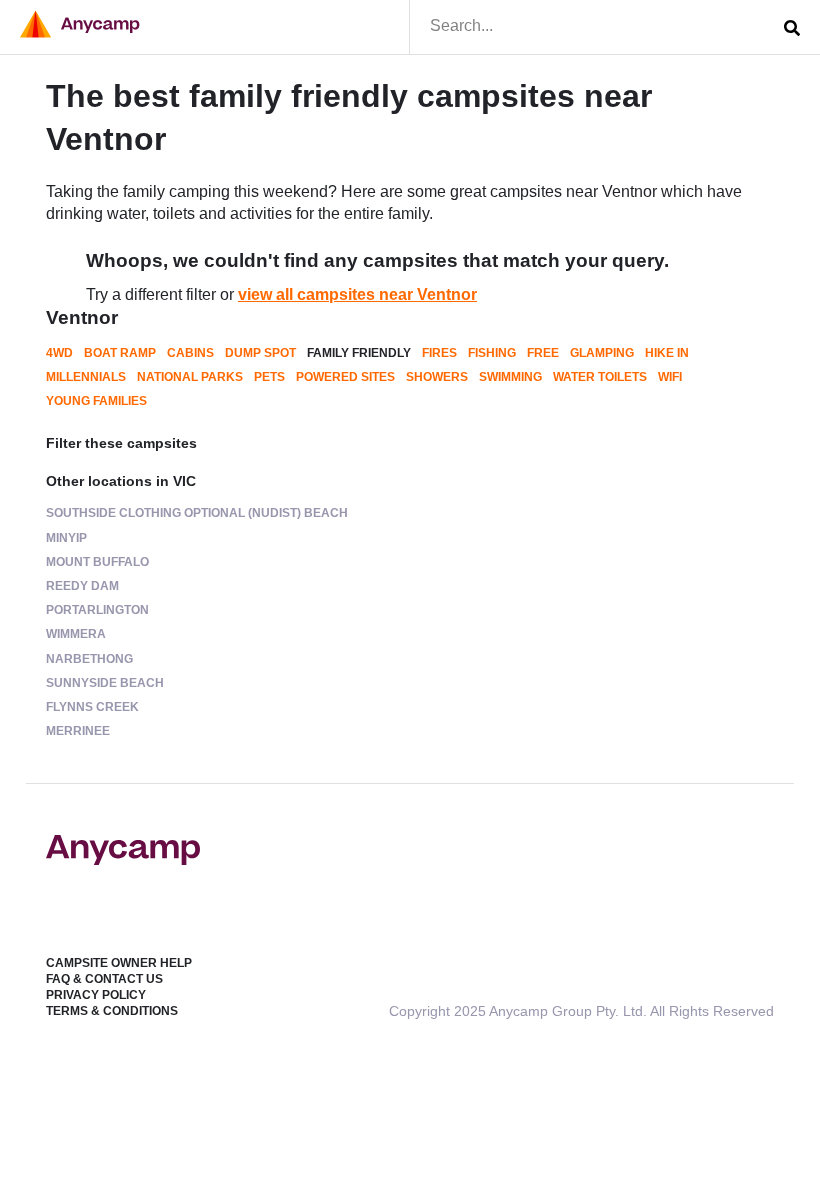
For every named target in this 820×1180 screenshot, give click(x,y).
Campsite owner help (119, 963)
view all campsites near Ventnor (357, 294)
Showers (437, 377)
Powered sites (345, 377)
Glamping (602, 353)
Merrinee (78, 731)
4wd (59, 353)
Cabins (190, 353)
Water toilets (600, 377)
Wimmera (76, 634)
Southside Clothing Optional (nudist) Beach (197, 513)
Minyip (66, 538)
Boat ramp (120, 353)
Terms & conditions (112, 1011)
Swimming (510, 377)
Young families (96, 401)
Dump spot (260, 353)
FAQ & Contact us (104, 979)
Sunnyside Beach (105, 683)
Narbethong (89, 659)
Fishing (492, 353)
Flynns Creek (92, 707)
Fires (439, 353)
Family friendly (359, 353)
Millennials (86, 377)
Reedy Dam (82, 586)
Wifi (670, 377)
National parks (190, 377)
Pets (269, 377)
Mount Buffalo (97, 562)
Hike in (667, 353)
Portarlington (97, 610)
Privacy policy (96, 995)
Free (543, 353)
